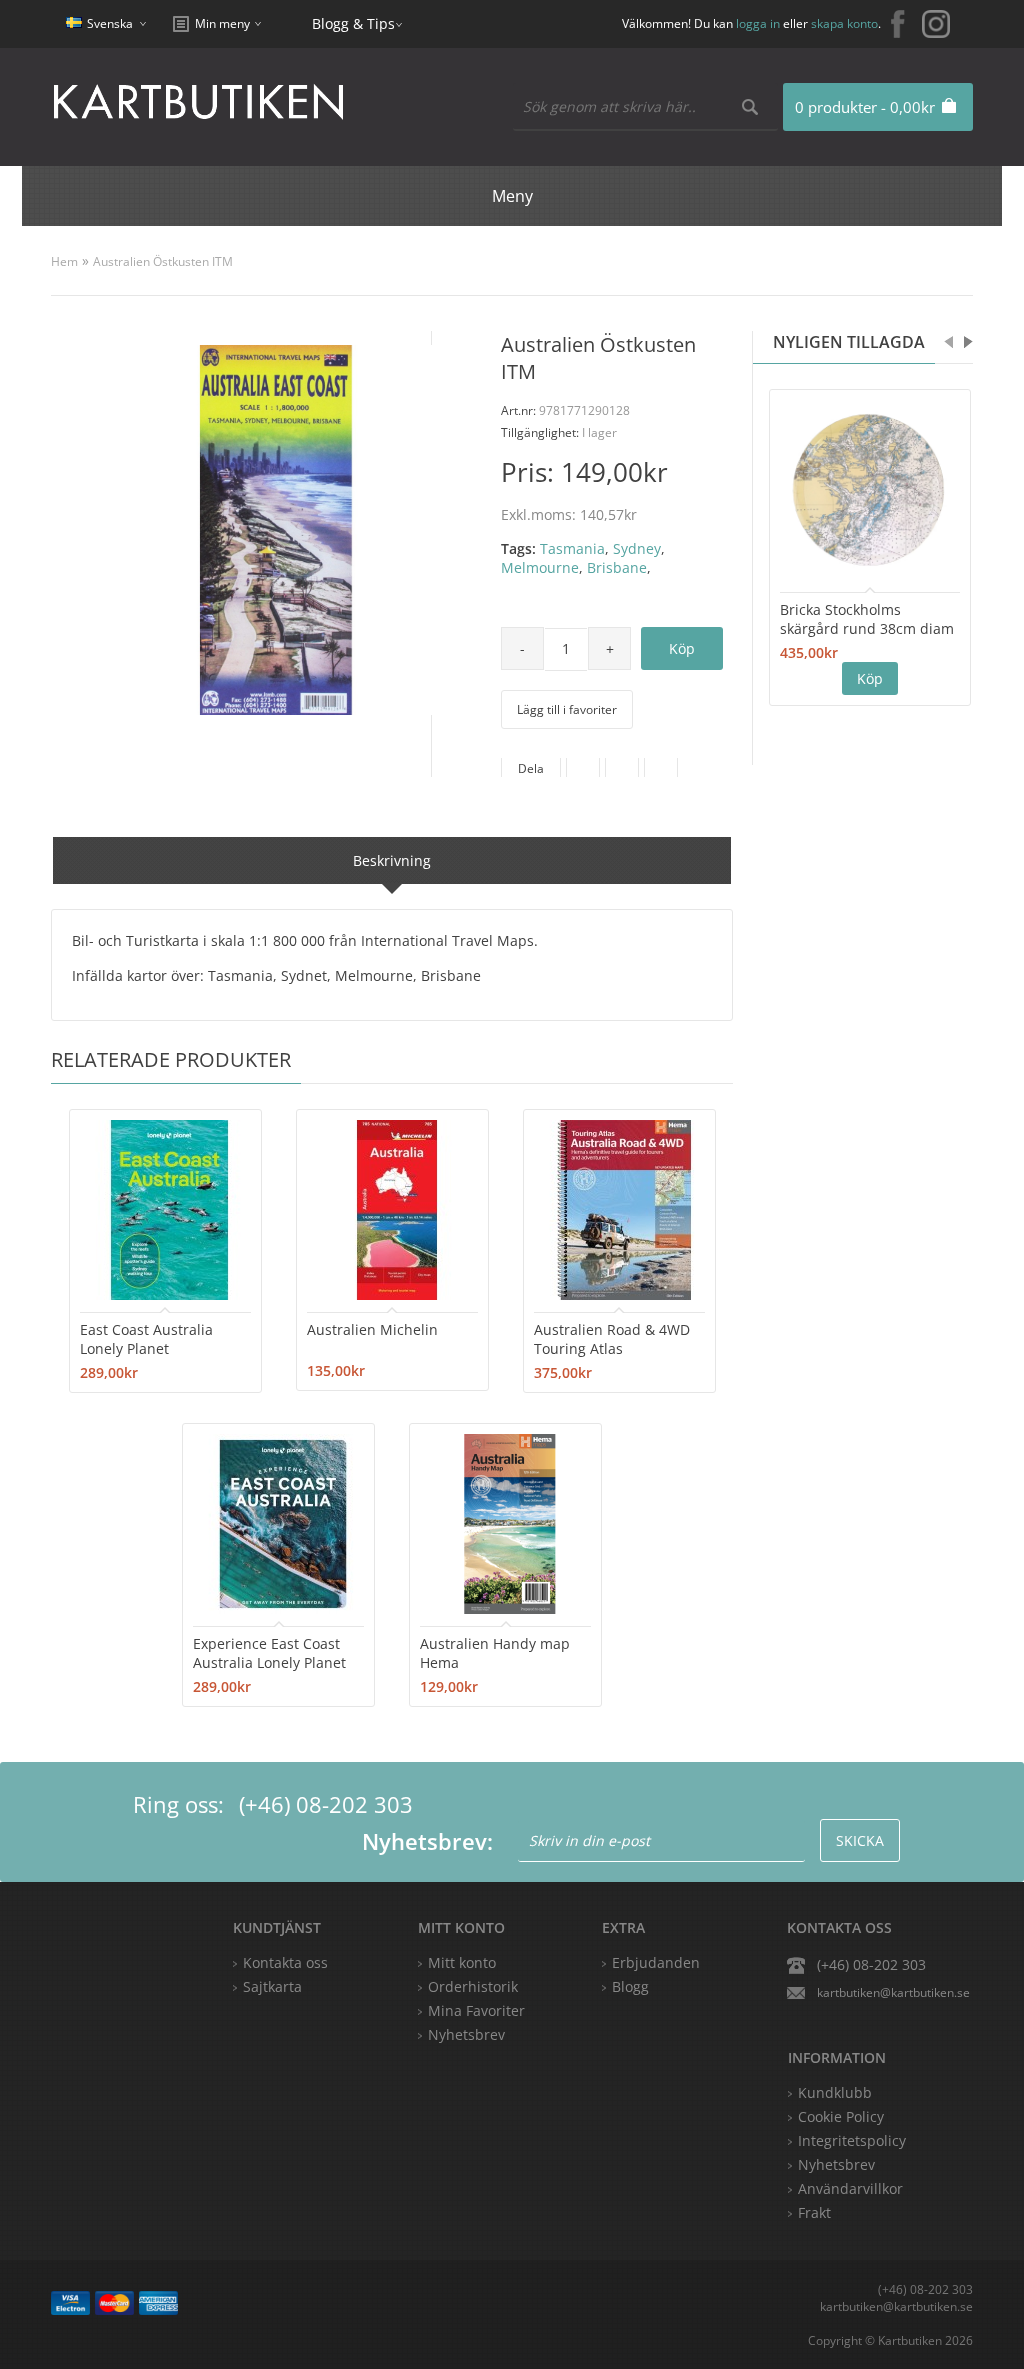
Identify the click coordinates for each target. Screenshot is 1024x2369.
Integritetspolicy (852, 2140)
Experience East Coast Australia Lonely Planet (269, 1653)
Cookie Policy (841, 2116)
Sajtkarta (272, 1986)
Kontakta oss (285, 1962)
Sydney (637, 548)
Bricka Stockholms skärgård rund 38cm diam (867, 619)
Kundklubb (835, 2092)
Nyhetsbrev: (427, 1841)
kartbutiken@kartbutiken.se (893, 1992)
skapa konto (844, 23)
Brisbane (617, 567)
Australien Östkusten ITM (163, 261)
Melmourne (540, 567)
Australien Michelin (372, 1329)
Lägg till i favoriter (567, 709)
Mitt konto (462, 1962)
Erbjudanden (656, 1962)
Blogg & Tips (353, 23)
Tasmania (572, 548)
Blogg (630, 1986)
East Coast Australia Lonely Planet (146, 1339)
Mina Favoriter (476, 2010)
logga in (758, 23)
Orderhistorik (473, 1986)
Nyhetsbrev (466, 2034)
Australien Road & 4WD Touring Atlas (612, 1339)
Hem (64, 261)
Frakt (814, 2212)
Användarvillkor (850, 2188)
